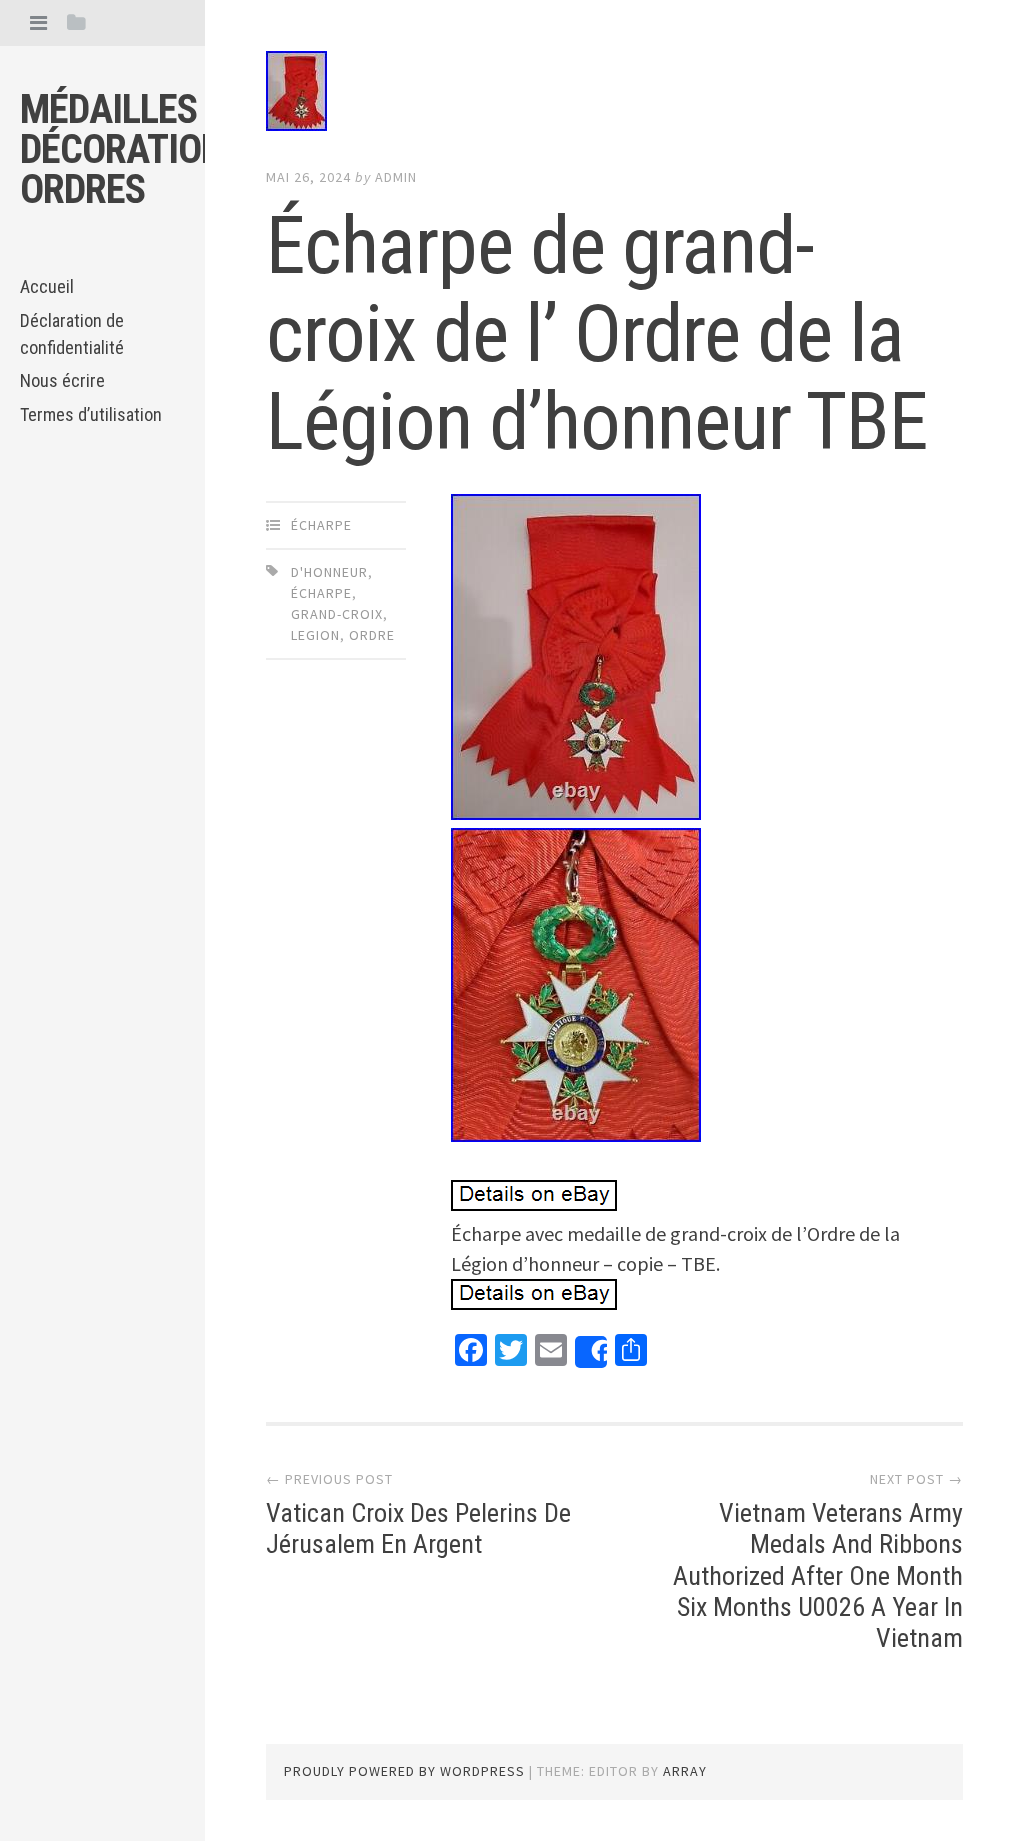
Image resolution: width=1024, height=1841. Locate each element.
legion (315, 635)
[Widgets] (76, 22)
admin (396, 177)
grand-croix (337, 614)
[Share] (591, 1352)
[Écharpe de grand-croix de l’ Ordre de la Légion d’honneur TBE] (614, 95)
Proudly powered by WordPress (404, 1771)
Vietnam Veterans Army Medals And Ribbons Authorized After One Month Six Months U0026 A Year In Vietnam (818, 1575)
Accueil (47, 286)
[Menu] (38, 22)
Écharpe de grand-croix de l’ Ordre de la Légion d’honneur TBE (597, 334)
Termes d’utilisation (91, 414)
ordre (372, 635)
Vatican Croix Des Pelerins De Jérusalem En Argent (418, 1528)
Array (685, 1771)
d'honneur (329, 572)
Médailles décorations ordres (132, 149)
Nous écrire (62, 380)
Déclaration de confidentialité (72, 334)
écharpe (321, 525)
